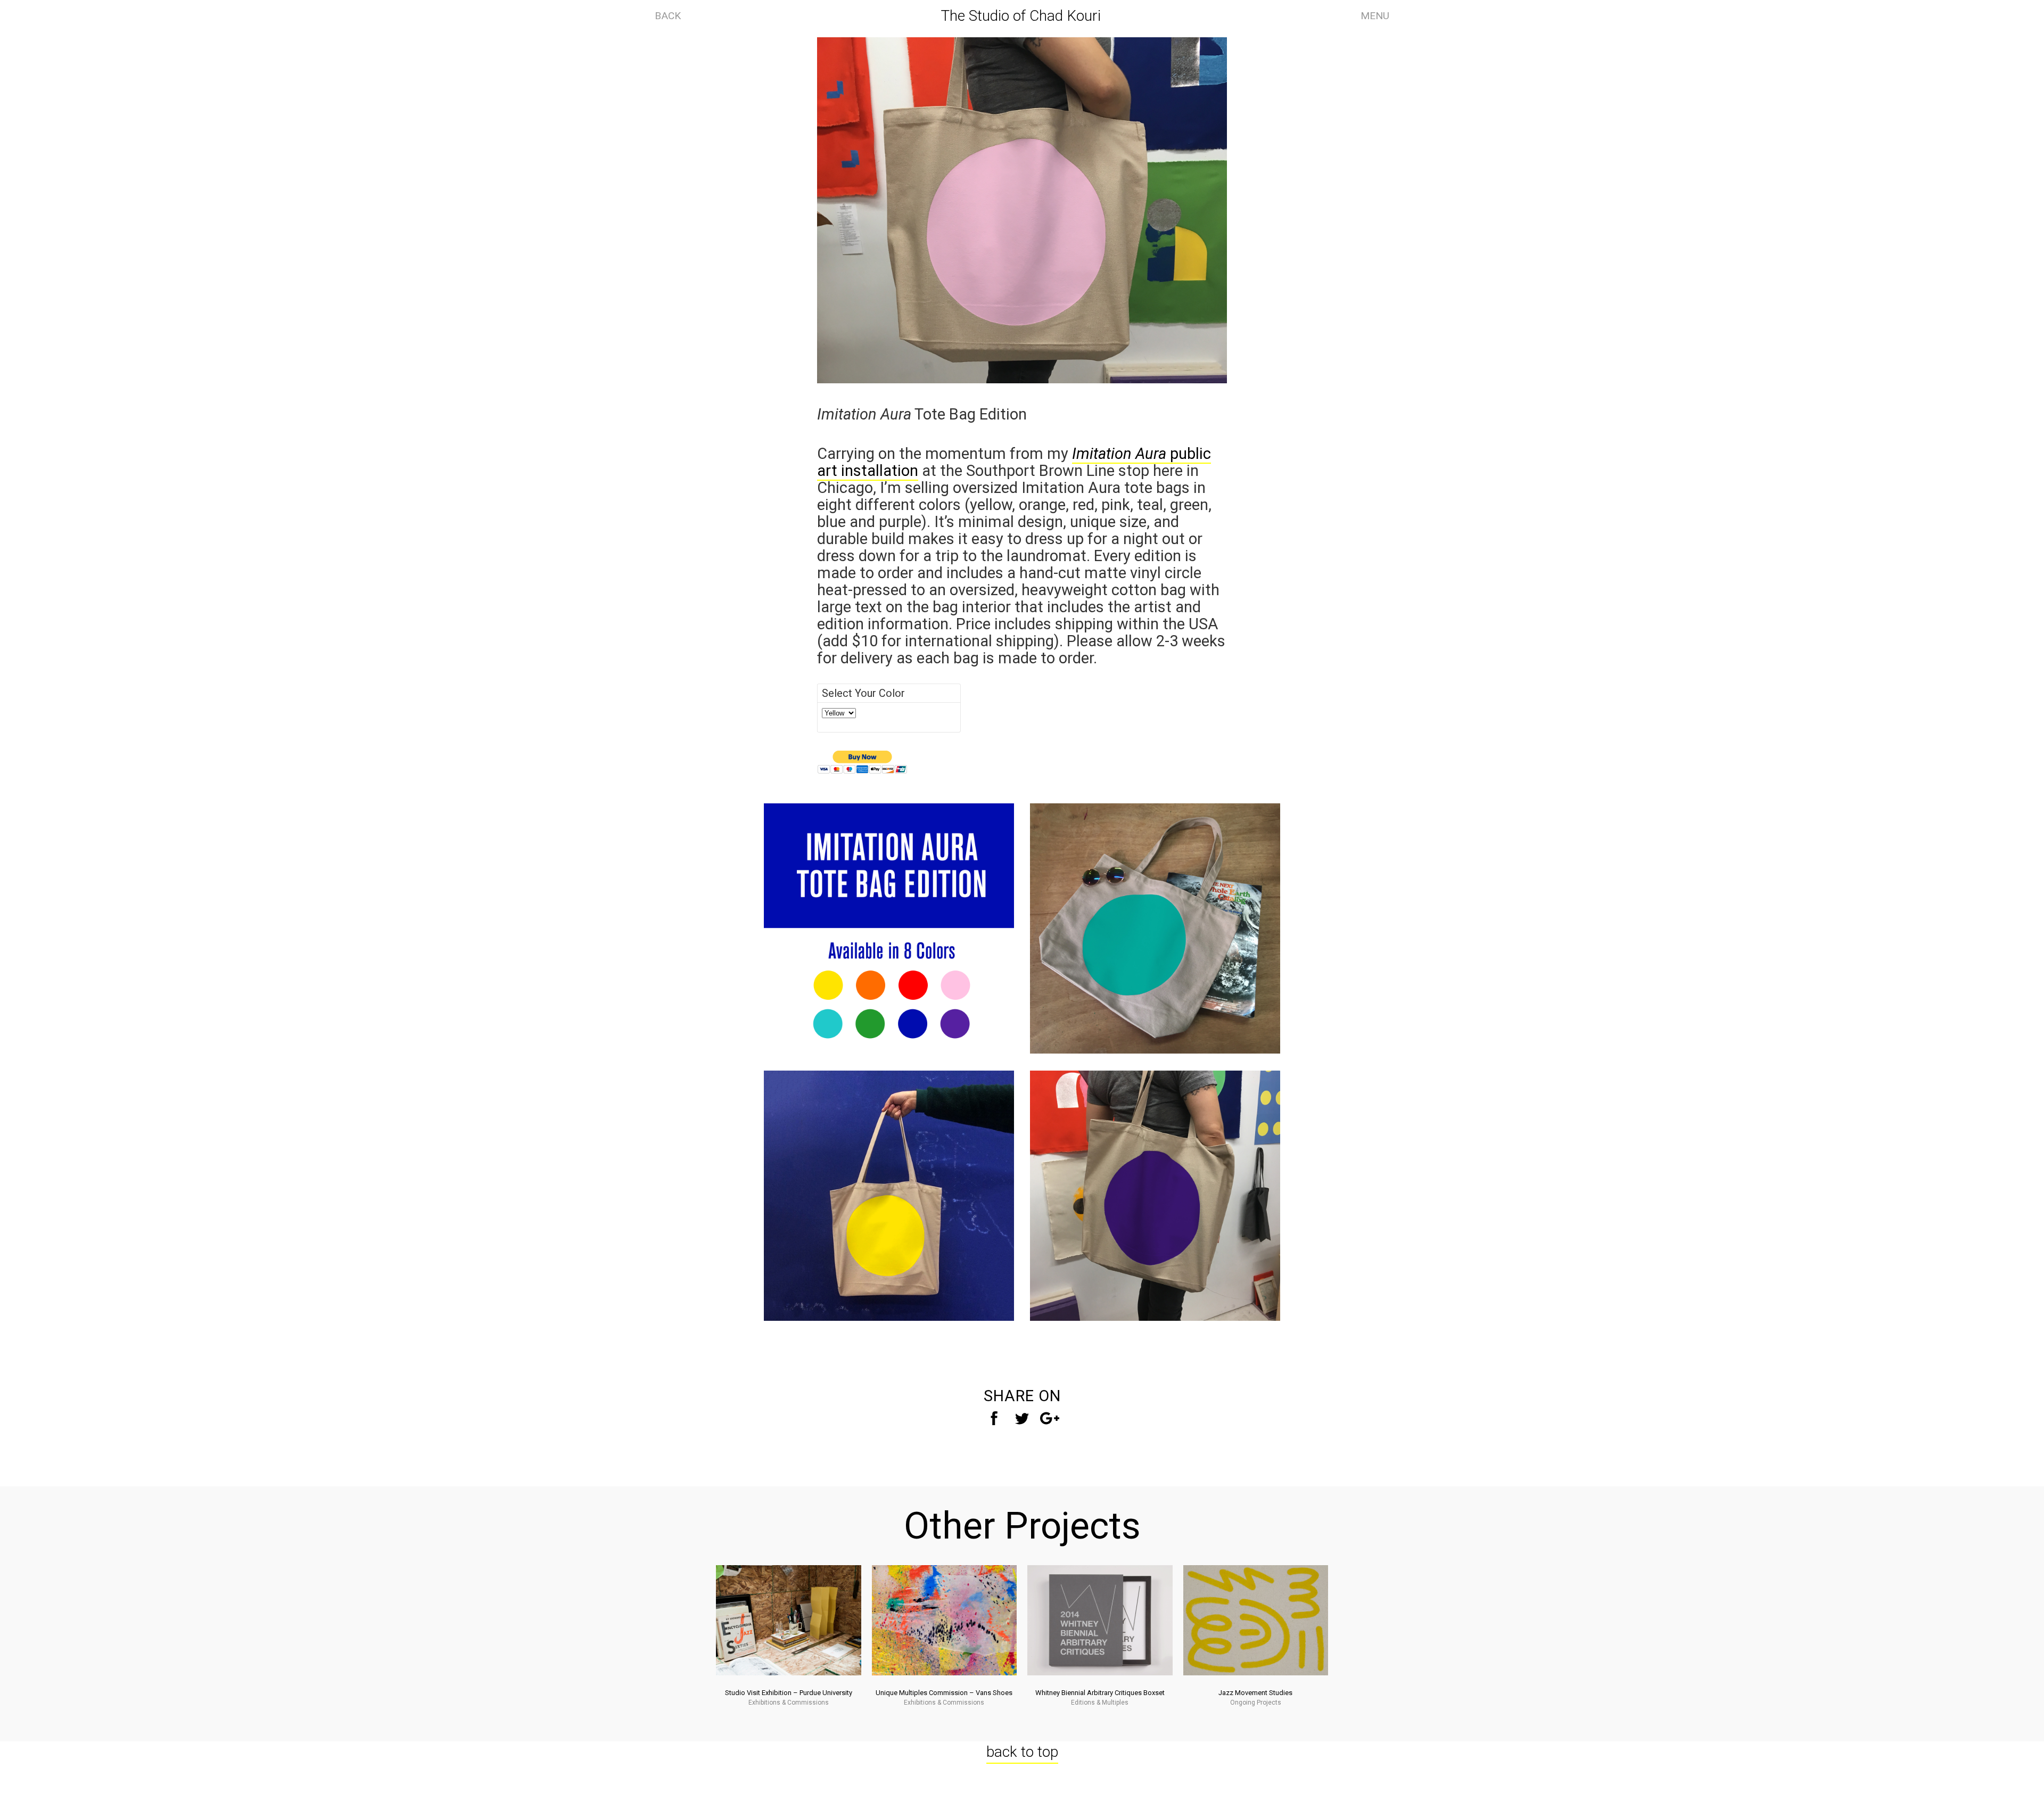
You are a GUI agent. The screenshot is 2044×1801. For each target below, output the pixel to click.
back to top (1022, 1752)
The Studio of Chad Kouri (1021, 16)
